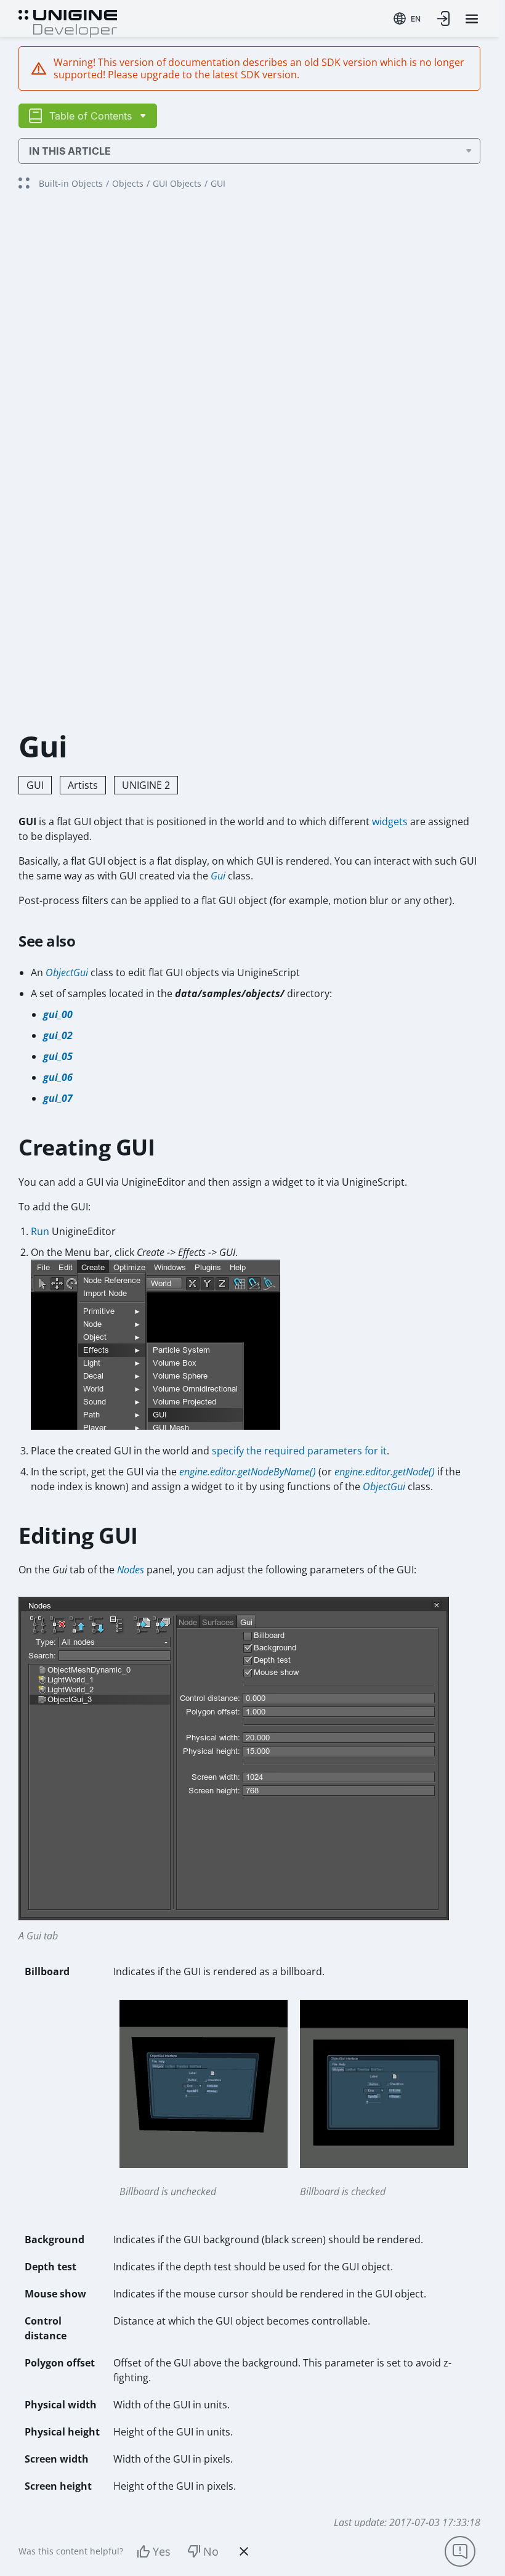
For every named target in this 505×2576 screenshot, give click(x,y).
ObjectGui (67, 972)
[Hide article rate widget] (244, 2551)
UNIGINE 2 (146, 785)
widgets (390, 821)
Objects (128, 183)
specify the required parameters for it (299, 1451)
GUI (35, 785)
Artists (83, 785)
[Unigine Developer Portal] (68, 22)
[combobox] (407, 18)
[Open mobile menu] (472, 19)
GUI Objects (177, 183)
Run (40, 1231)
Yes (162, 2551)
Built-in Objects (71, 183)
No (211, 2551)
